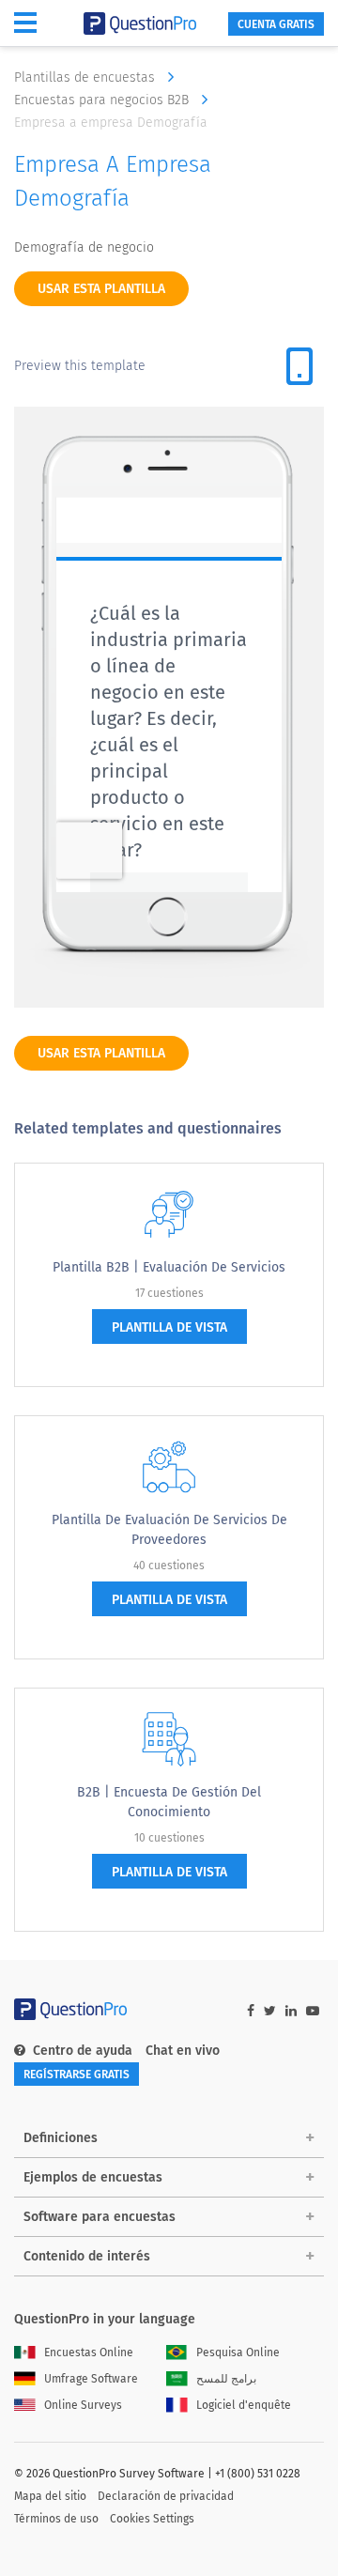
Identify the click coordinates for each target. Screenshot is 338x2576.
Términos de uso (56, 2519)
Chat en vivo (183, 2051)
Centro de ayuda (83, 2051)
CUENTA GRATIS (276, 24)
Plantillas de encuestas (86, 77)
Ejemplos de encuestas (93, 2177)
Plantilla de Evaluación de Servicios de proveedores (169, 1530)
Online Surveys (83, 2405)
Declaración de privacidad (166, 2496)
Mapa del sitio (50, 2496)
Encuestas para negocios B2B (103, 100)
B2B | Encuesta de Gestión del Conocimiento (169, 1802)
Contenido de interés (87, 2256)
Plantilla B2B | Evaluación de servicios (169, 1267)
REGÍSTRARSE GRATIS (77, 2075)
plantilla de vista (169, 1327)
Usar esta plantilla (101, 289)
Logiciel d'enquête (244, 2405)
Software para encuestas (100, 2217)
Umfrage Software (91, 2379)
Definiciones (61, 2138)
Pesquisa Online (238, 2352)
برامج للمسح (226, 2379)
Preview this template (80, 366)
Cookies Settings (152, 2519)
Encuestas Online (89, 2352)
